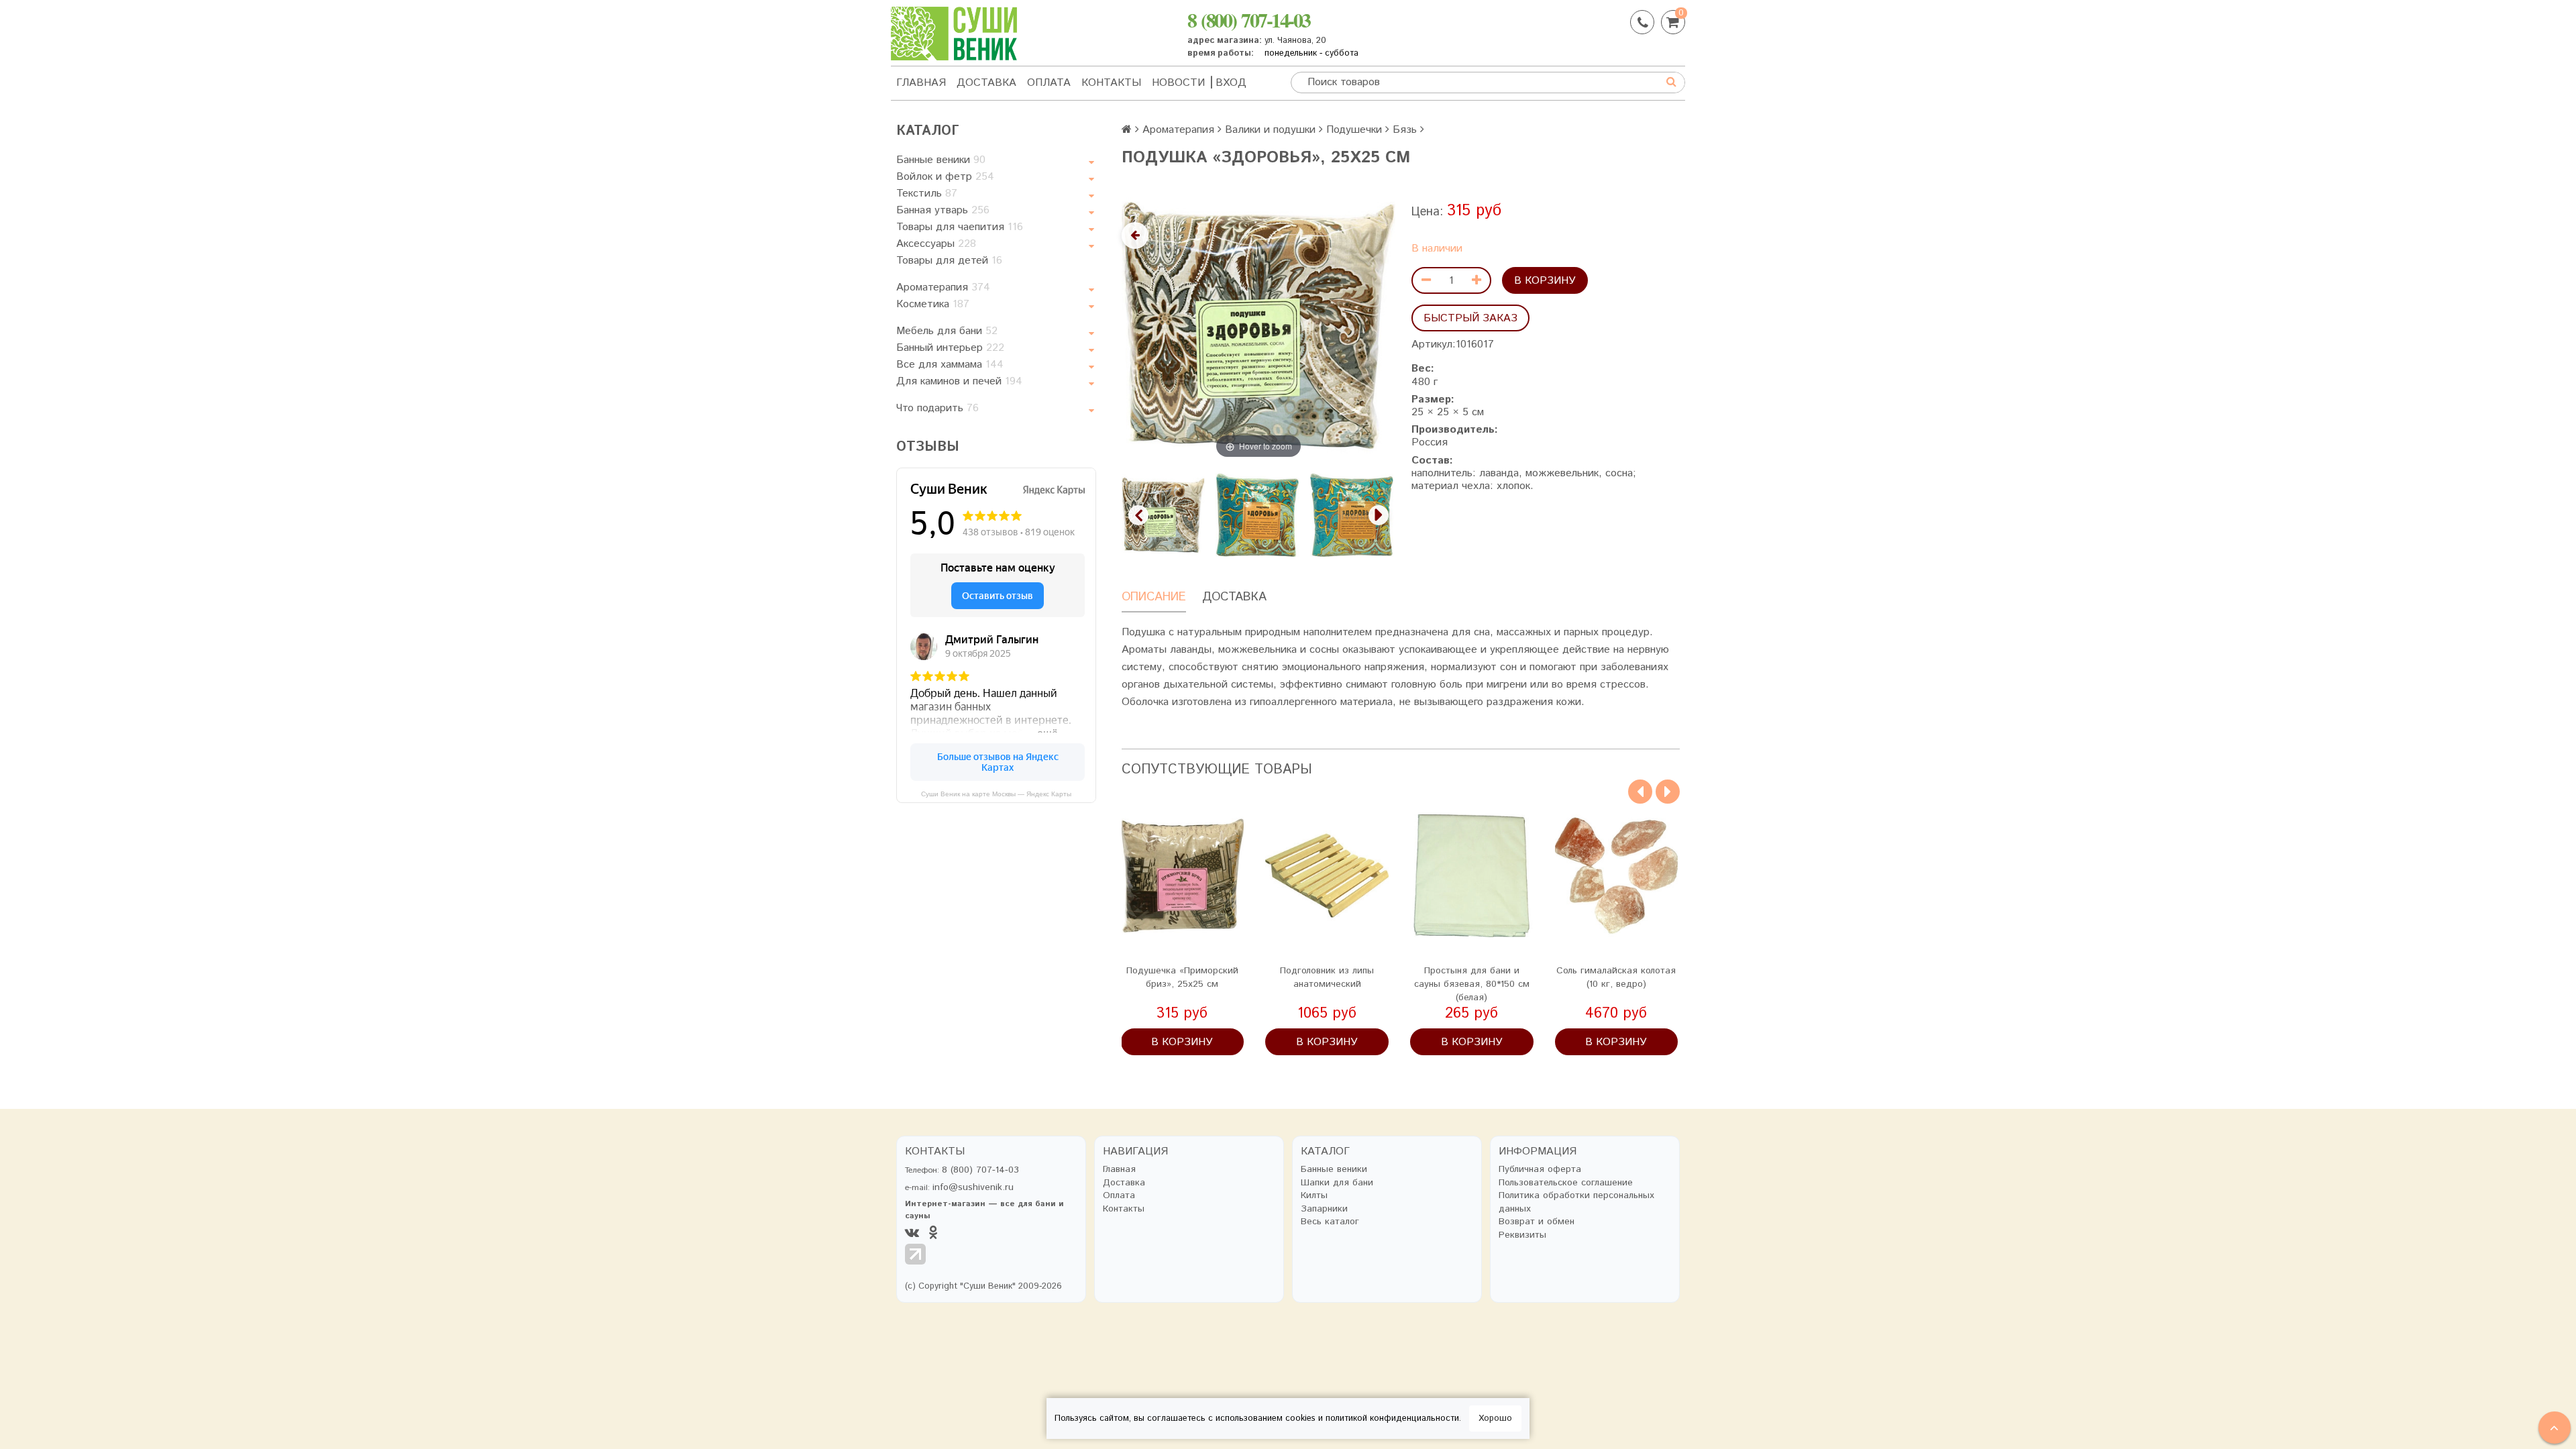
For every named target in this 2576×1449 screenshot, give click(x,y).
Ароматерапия (943, 287)
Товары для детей (949, 261)
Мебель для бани (947, 331)
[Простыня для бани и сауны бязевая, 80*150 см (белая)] (1472, 876)
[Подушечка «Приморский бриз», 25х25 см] (1183, 876)
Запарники (1324, 1209)
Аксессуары (936, 244)
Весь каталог (1330, 1222)
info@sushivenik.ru (973, 1187)
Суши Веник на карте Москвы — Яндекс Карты (996, 794)
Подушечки (1354, 130)
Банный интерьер (950, 348)
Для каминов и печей (959, 381)
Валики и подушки (1270, 130)
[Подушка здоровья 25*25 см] (1163, 515)
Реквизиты (1522, 1235)
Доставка (986, 83)
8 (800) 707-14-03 (1249, 19)
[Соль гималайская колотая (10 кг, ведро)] (1617, 876)
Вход (1231, 83)
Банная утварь (943, 210)
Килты (1314, 1196)
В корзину (1545, 281)
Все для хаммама (950, 365)
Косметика (933, 304)
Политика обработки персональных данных (1576, 1202)
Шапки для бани (1337, 1183)
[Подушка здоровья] (1257, 515)
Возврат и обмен (1537, 1222)
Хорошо (1495, 1418)
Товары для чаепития (960, 227)
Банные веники (941, 160)
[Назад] (1135, 235)
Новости (1178, 83)
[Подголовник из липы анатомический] (1327, 876)
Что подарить (937, 408)
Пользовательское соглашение (1566, 1183)
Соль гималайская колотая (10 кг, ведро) (1616, 977)
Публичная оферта (1540, 1170)
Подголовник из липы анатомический (1327, 977)
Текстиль (927, 194)
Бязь (1405, 130)
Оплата (1049, 83)
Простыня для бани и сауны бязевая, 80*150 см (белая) (1472, 984)
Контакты (1111, 83)
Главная (921, 83)
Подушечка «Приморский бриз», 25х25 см (1182, 977)
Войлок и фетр (945, 177)
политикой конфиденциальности (1392, 1418)
